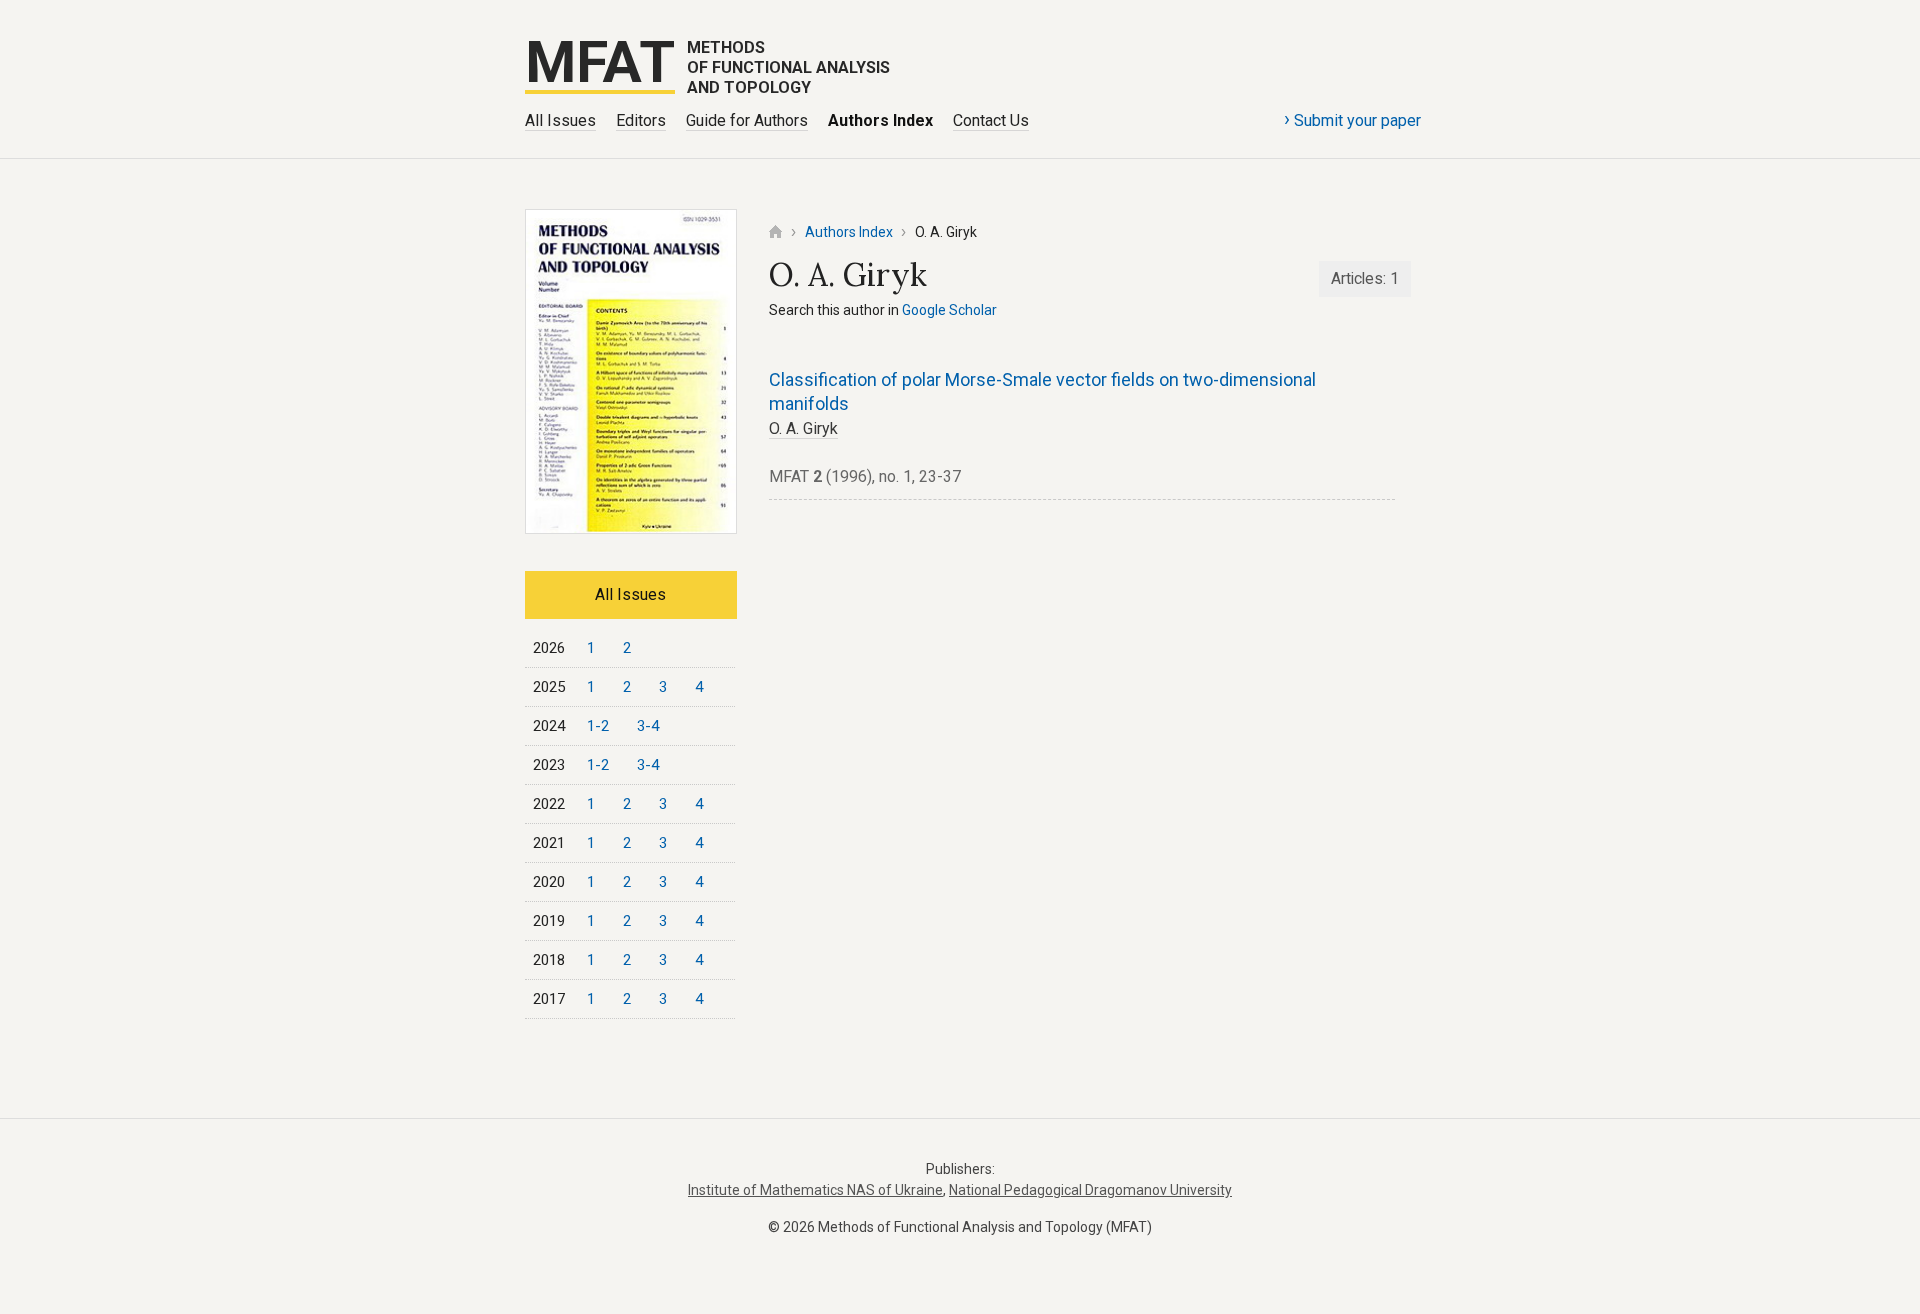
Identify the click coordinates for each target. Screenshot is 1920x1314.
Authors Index (880, 120)
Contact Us (991, 120)
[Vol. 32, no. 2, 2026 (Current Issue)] (631, 527)
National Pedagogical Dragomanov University (1090, 1190)
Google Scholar (949, 310)
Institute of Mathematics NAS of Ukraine (815, 1190)
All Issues (560, 120)
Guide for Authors (747, 120)
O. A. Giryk (803, 428)
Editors (641, 120)
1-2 (598, 726)
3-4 (648, 726)
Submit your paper (1352, 119)
